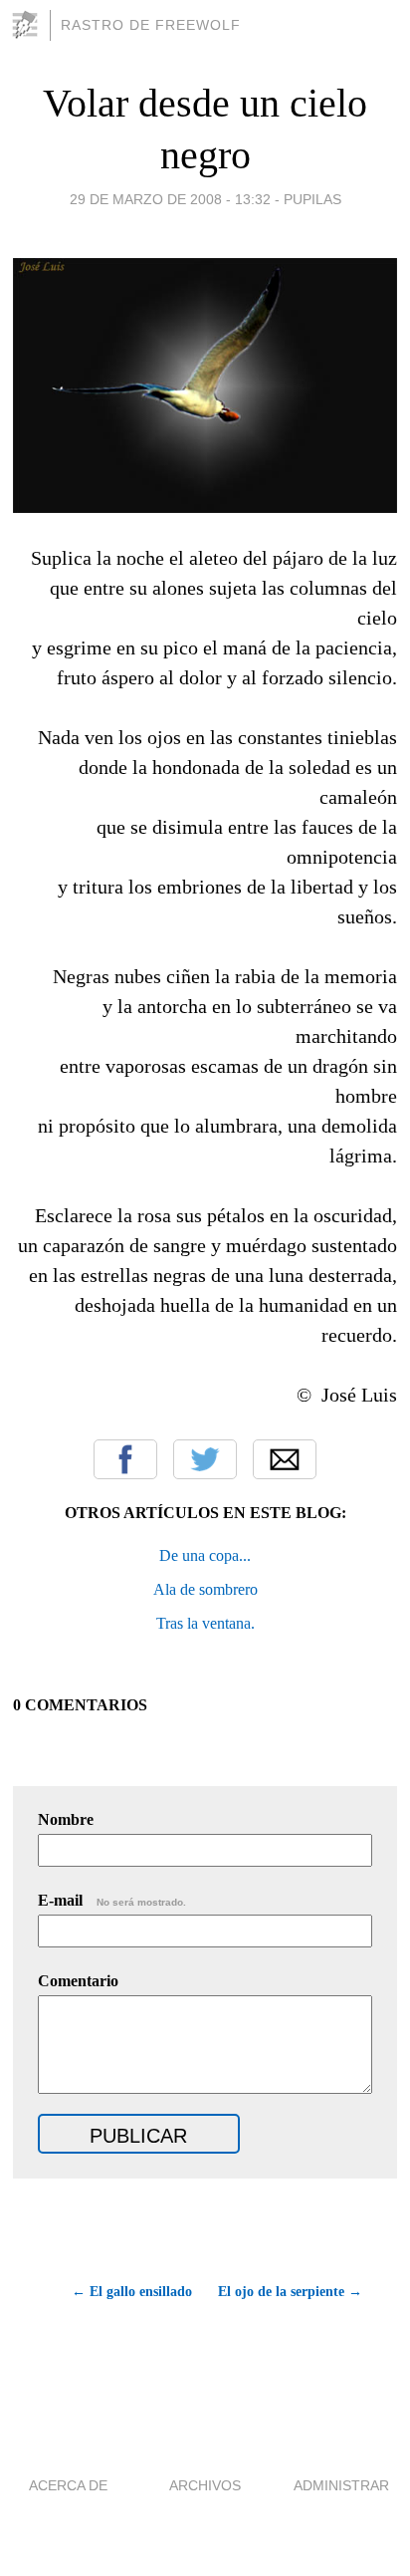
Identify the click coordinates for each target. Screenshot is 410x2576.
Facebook (125, 1459)
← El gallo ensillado (132, 2292)
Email (285, 1459)
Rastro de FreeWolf (151, 25)
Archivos (205, 2485)
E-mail (112, 1900)
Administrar (341, 2485)
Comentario (78, 1981)
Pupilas (312, 199)
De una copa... (205, 1555)
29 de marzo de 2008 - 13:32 (170, 199)
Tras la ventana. (205, 1623)
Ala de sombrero (205, 1589)
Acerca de (68, 2485)
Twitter (205, 1459)
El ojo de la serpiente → (290, 2292)
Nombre (66, 1819)
